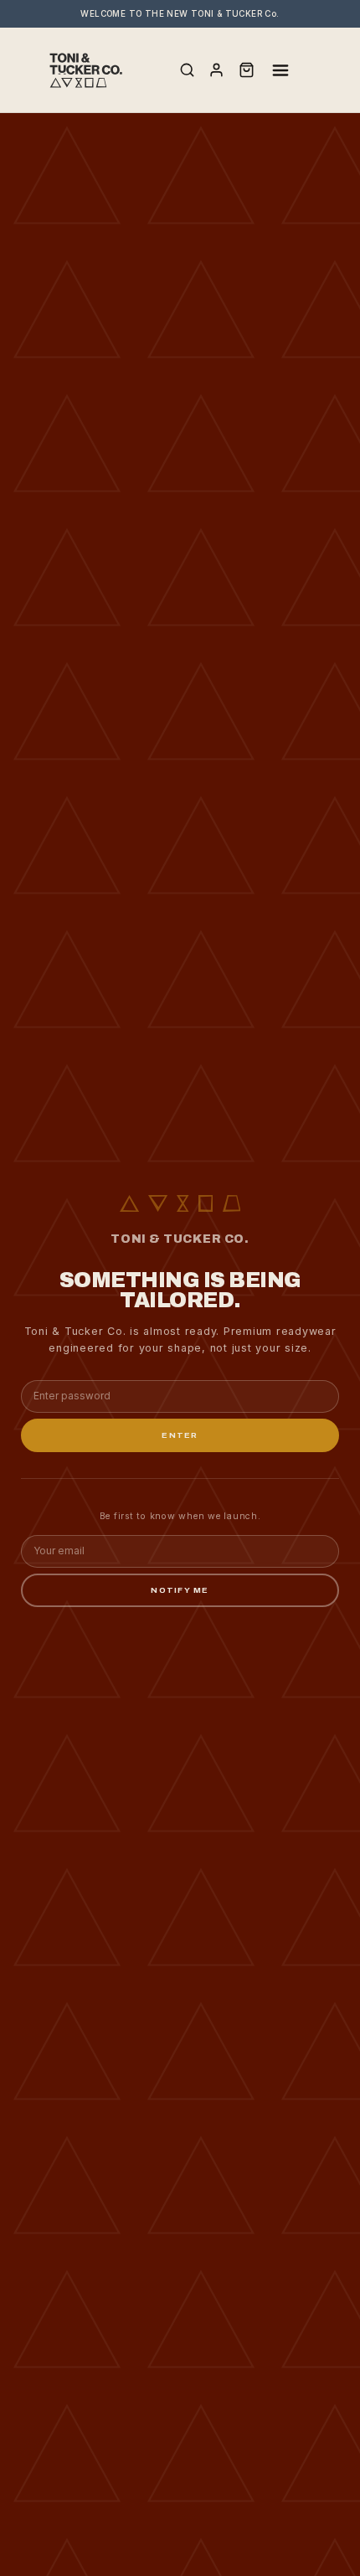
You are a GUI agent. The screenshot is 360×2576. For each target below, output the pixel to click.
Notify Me (180, 1590)
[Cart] (247, 70)
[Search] (187, 70)
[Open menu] (280, 70)
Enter (180, 1435)
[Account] (216, 70)
